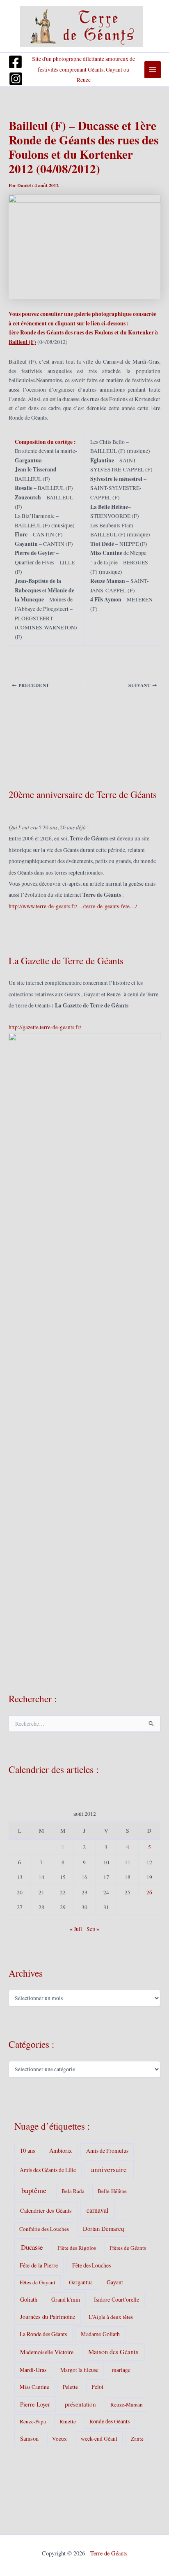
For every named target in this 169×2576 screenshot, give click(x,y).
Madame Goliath (100, 2334)
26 (149, 1892)
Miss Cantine (34, 2387)
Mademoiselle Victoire (47, 2352)
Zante (137, 2439)
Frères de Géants (128, 2248)
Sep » (93, 1929)
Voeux (59, 2439)
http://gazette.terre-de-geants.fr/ (45, 1027)
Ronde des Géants (110, 2421)
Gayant (115, 2282)
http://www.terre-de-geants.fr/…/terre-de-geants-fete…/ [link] (73, 906)
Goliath (29, 2299)
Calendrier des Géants (46, 2210)
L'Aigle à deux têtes (111, 2317)
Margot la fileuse (79, 2370)
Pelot (97, 2387)
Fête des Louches (91, 2265)
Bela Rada (73, 2191)
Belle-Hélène (112, 2191)
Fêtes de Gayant (38, 2282)
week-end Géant (99, 2439)
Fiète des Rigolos (77, 2248)
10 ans (28, 2150)
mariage (121, 2370)
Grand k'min (66, 2299)
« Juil (76, 1929)
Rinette (68, 2421)
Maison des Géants (113, 2352)
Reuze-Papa (33, 2421)
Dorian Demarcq (103, 2228)
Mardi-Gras (33, 2370)
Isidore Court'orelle (116, 2299)
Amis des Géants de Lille (48, 2170)
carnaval (97, 2210)
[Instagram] (16, 79)
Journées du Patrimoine (48, 2317)
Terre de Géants (109, 2553)
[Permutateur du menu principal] (153, 70)
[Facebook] (15, 62)
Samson (29, 2438)
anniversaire (109, 2169)
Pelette (70, 2387)
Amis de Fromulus (107, 2151)
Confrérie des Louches (44, 2229)
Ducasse (32, 2247)
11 (128, 1862)
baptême (34, 2190)
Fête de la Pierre (39, 2265)
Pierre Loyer (35, 2404)
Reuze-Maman (127, 2404)
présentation (80, 2404)
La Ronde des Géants (43, 2334)
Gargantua (81, 2282)
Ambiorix (61, 2150)
